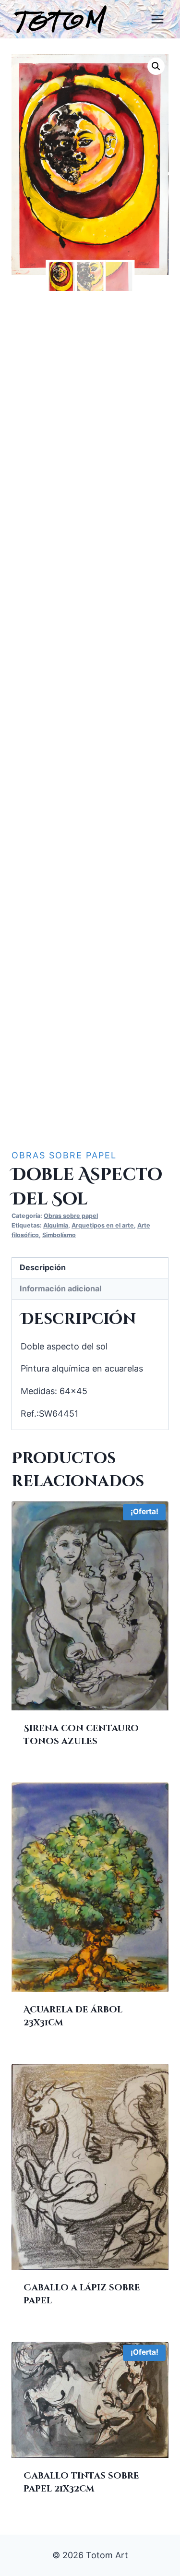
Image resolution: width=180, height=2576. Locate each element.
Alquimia (56, 1225)
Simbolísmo (59, 1235)
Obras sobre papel (64, 1155)
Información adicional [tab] (60, 1288)
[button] (156, 66)
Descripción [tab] (43, 1267)
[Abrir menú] (157, 19)
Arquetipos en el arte (103, 1225)
